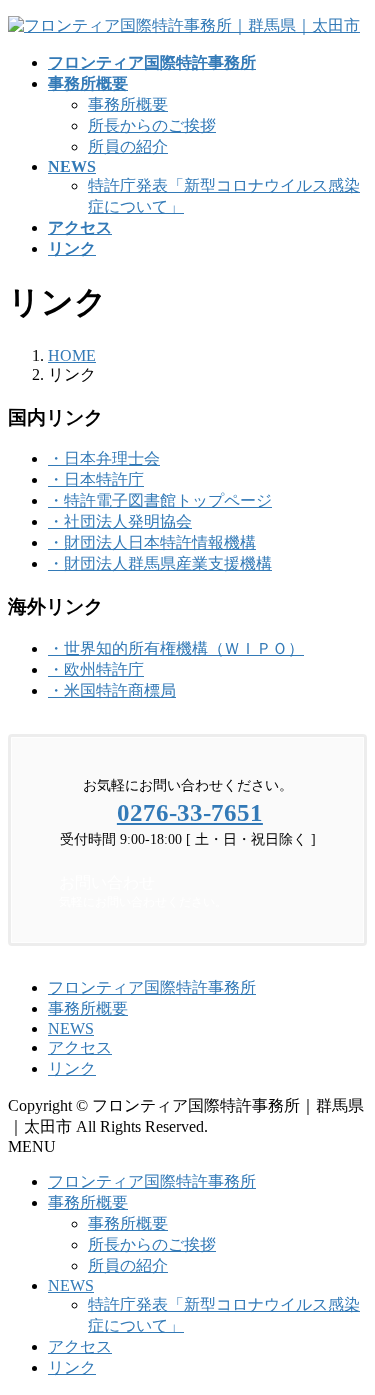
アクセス (80, 1047)
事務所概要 (128, 104)
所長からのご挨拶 (152, 125)
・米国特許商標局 (112, 690)
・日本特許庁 (96, 479)
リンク (72, 1068)
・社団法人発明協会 (120, 521)
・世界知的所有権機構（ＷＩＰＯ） (176, 648)
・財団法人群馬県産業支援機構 (160, 563)
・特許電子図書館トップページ (160, 500)
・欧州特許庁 (96, 669)
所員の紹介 (128, 146)
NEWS (71, 1028)
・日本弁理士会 (104, 458)
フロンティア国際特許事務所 (152, 987)
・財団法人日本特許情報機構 (152, 542)
